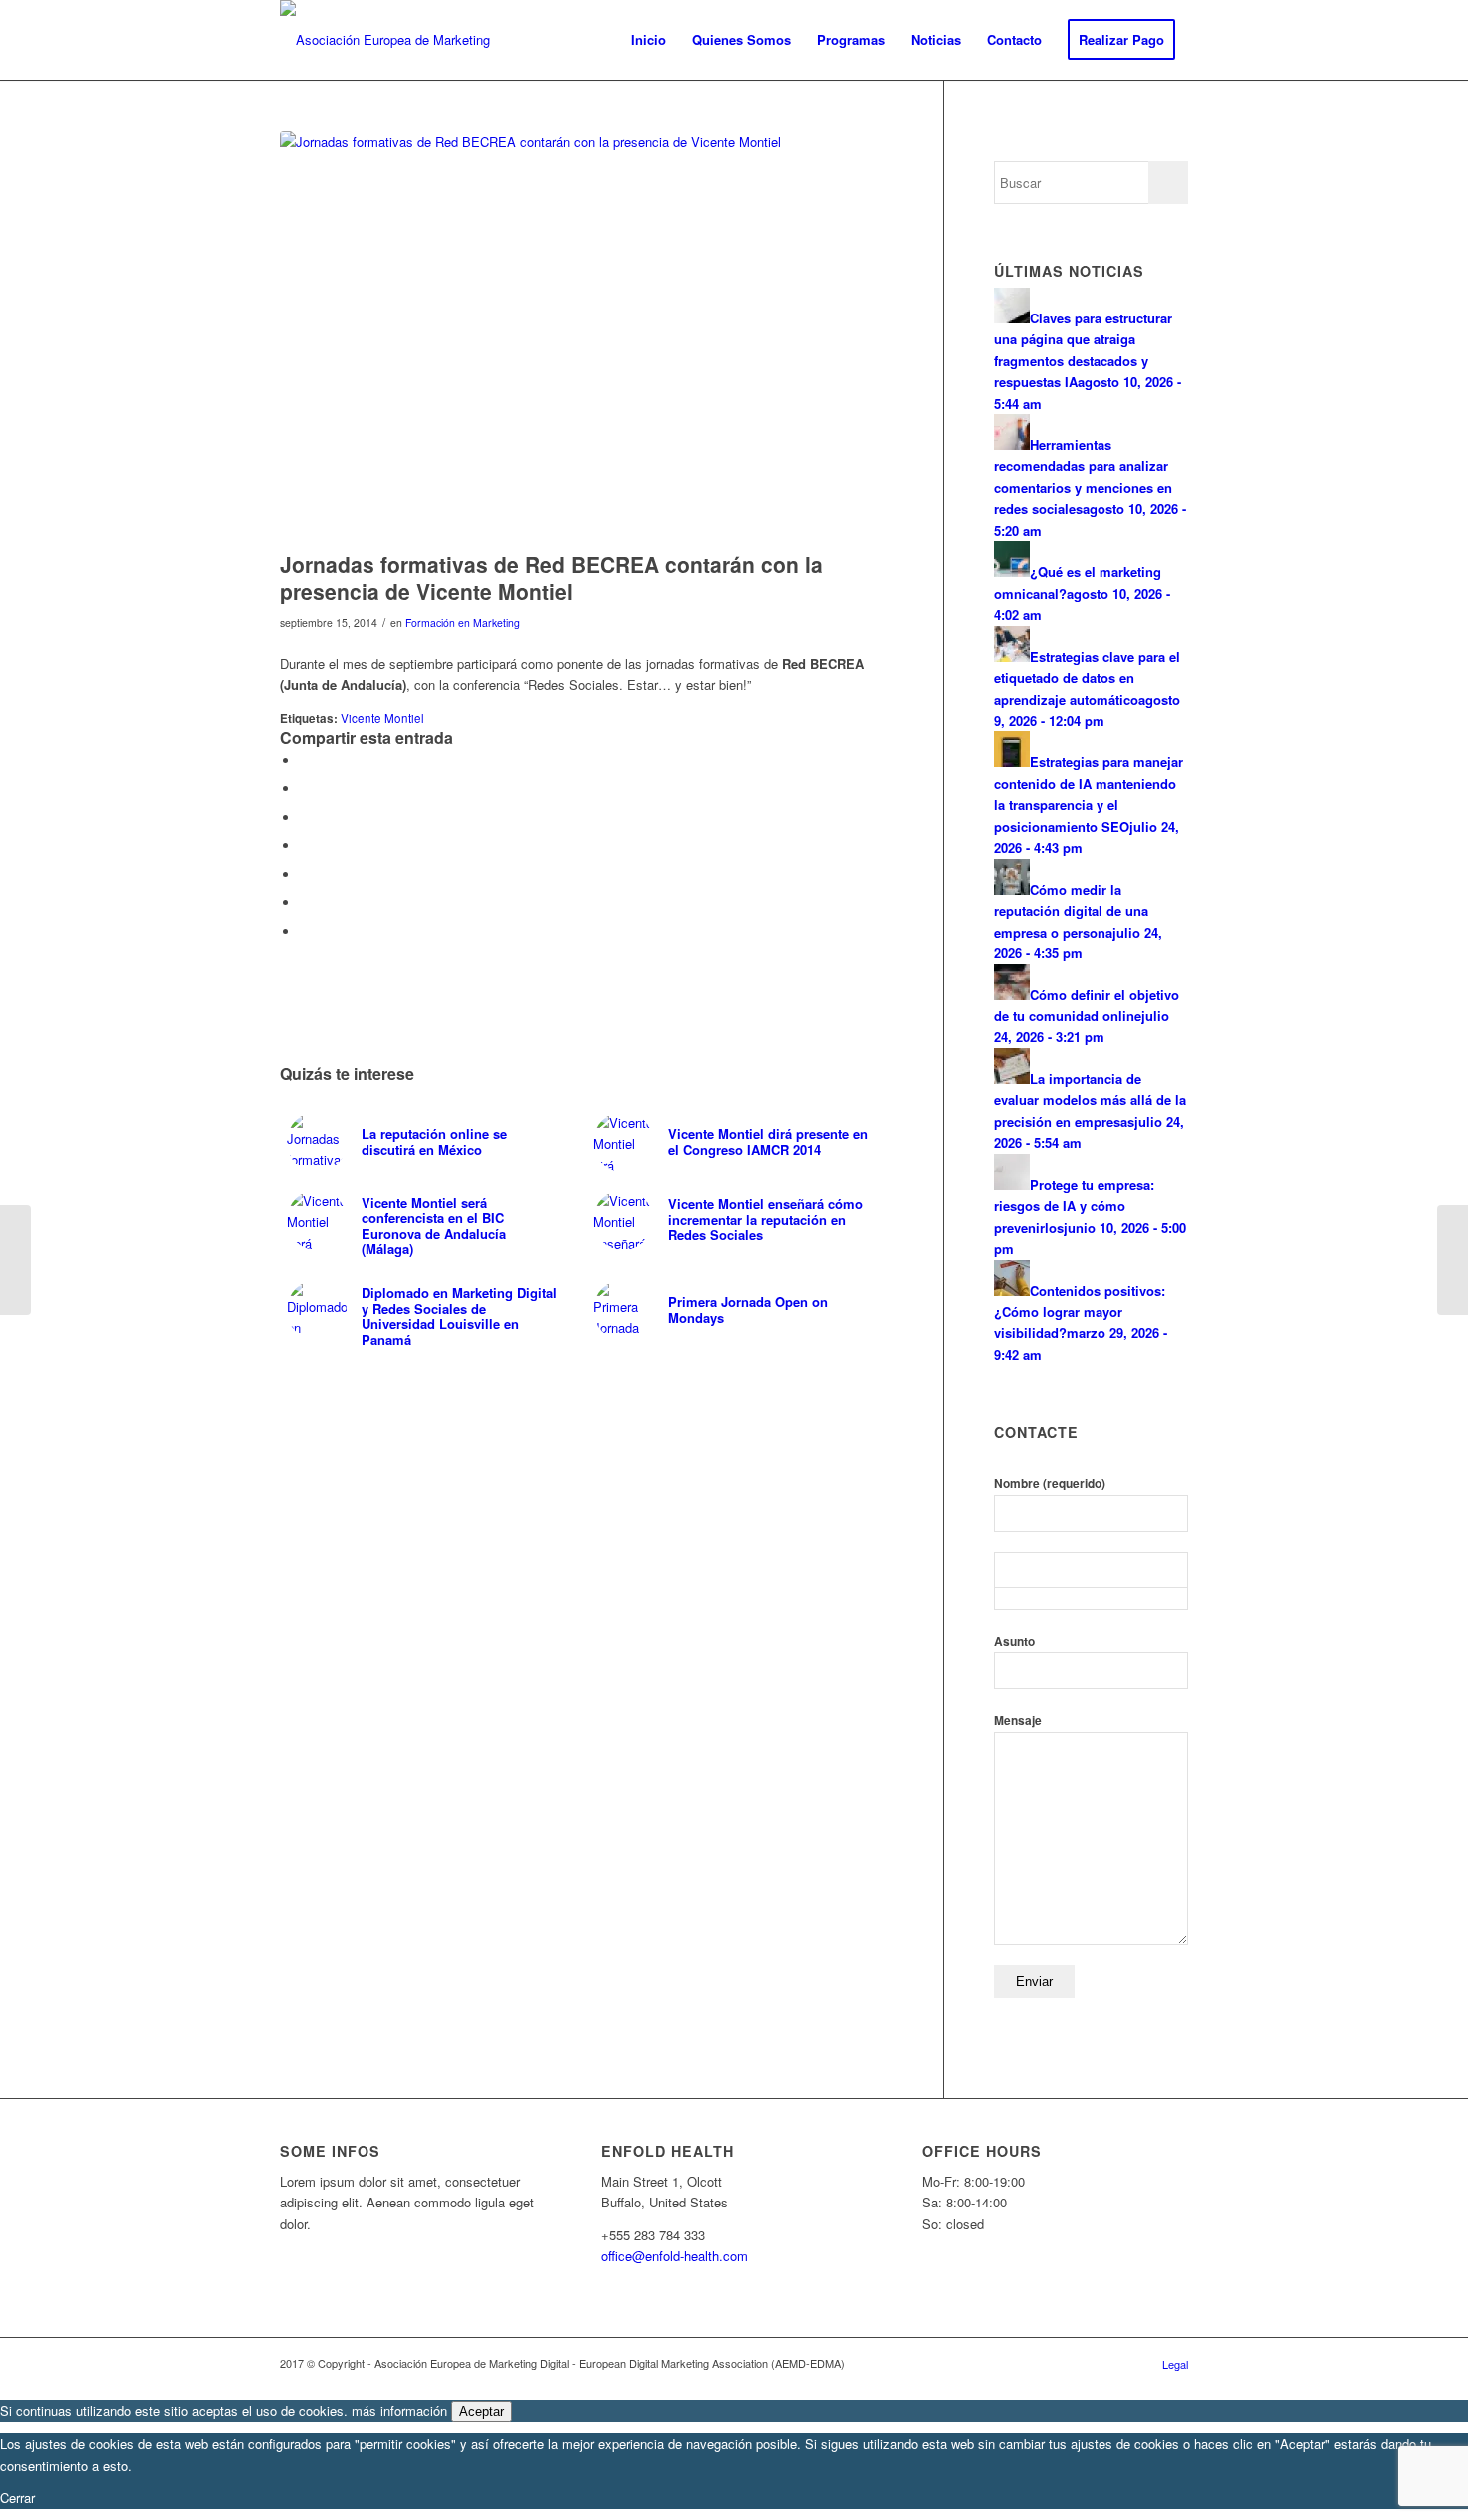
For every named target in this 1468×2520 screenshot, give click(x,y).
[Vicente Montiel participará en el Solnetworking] (15, 1260)
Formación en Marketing (463, 623)
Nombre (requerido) (1050, 1483)
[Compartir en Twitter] (305, 788)
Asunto (1014, 1642)
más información (399, 2411)
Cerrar (17, 2498)
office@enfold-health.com (675, 2256)
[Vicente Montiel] (586, 336)
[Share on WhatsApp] (305, 817)
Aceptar (482, 2412)
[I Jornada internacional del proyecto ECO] (1453, 1260)
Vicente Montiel (382, 718)
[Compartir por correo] (305, 931)
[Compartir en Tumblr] (305, 902)
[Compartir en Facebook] (305, 760)
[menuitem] (649, 40)
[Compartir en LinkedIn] (305, 874)
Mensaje (1018, 1721)
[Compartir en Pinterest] (305, 845)
